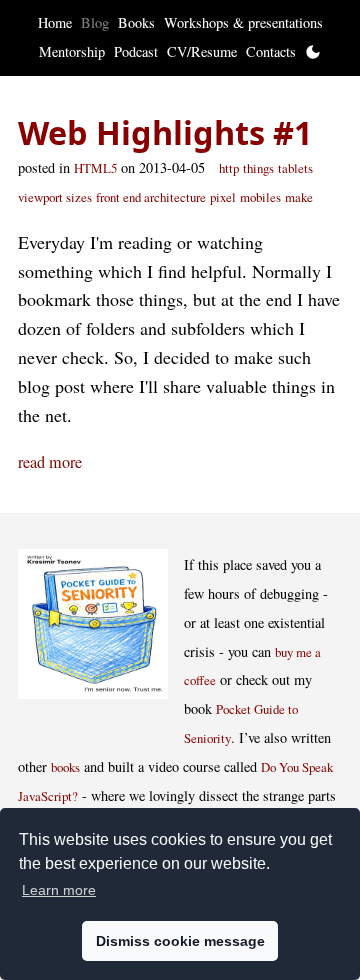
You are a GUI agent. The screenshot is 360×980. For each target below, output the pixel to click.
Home (55, 22)
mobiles (260, 197)
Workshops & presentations (243, 22)
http (229, 168)
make (299, 197)
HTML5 (95, 168)
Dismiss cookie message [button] (180, 941)
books (65, 767)
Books (136, 22)
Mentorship (72, 51)
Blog (95, 22)
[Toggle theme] (313, 52)
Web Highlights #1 (165, 132)
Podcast (136, 51)
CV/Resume (202, 51)
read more (50, 462)
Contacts (271, 51)
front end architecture (151, 197)
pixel (223, 197)
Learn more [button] (59, 890)
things (258, 168)
